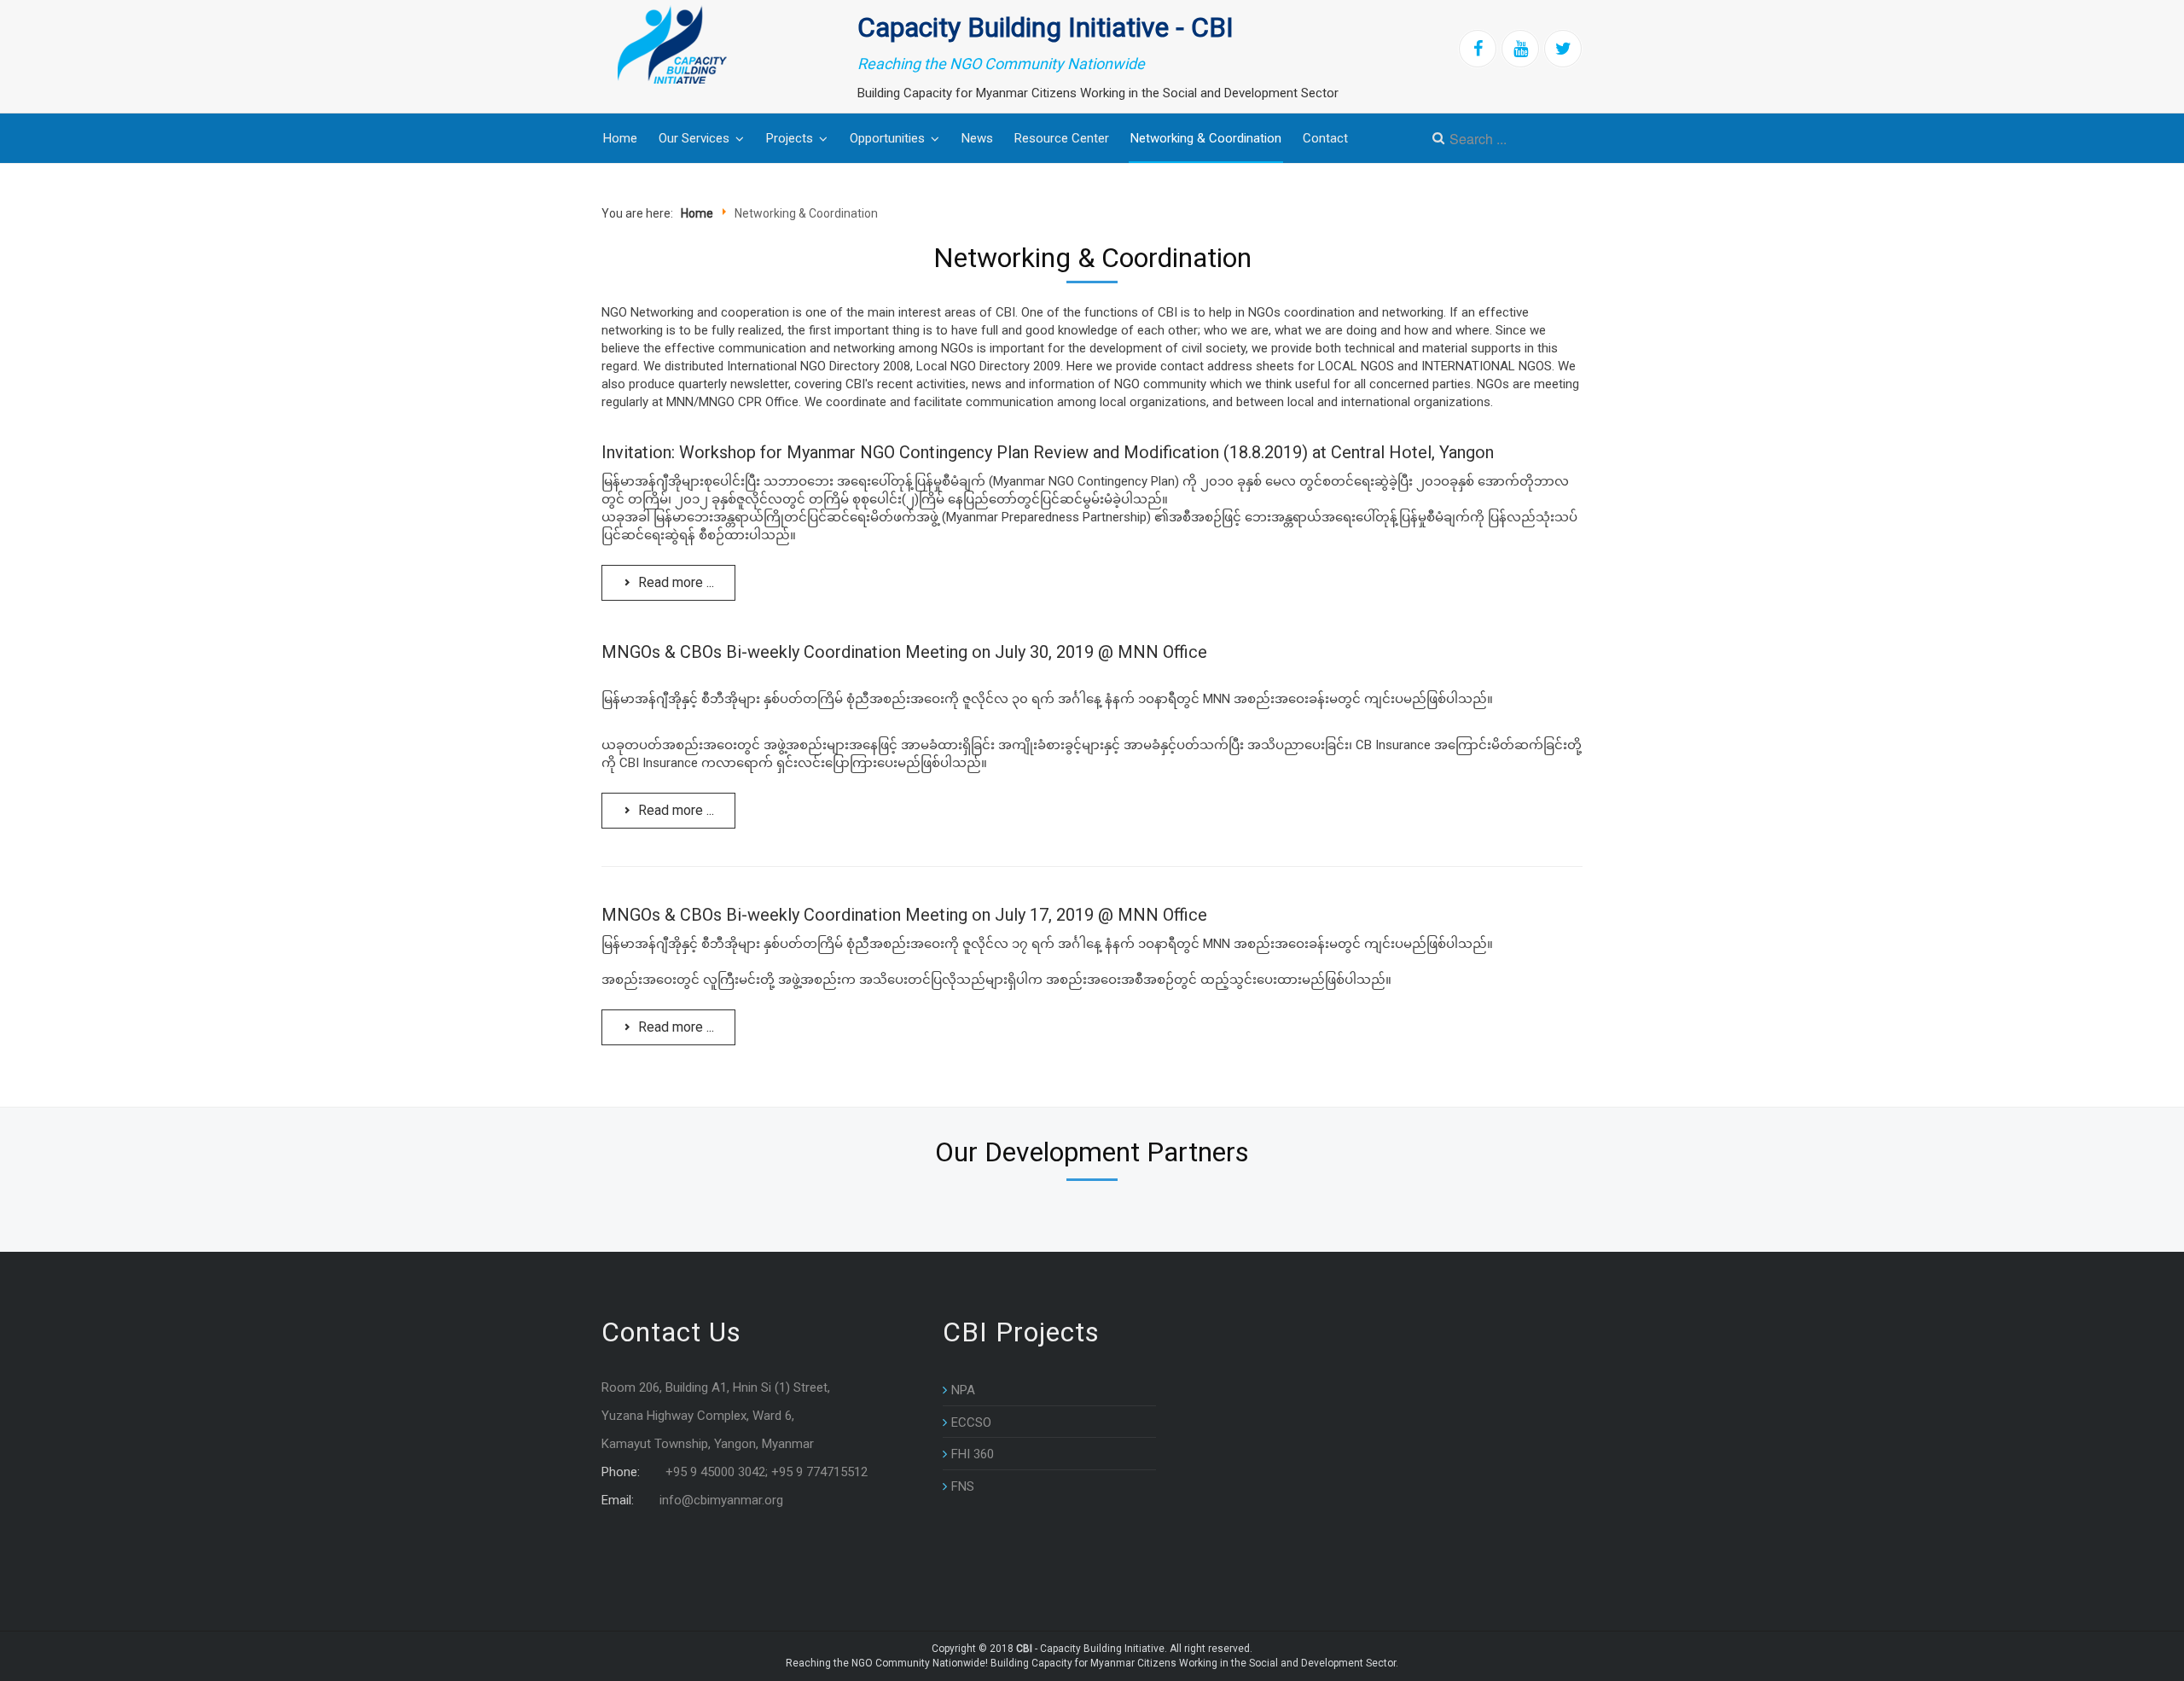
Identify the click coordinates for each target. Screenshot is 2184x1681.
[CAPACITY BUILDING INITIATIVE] (689, 45)
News (977, 138)
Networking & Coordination (1206, 138)
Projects (790, 138)
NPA (963, 1390)
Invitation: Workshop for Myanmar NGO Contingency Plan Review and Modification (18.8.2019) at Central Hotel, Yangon (1048, 452)
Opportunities (887, 138)
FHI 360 (973, 1454)
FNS (963, 1486)
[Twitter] (1563, 49)
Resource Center (1062, 138)
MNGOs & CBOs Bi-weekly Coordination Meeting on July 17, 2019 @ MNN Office (904, 915)
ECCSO (971, 1422)
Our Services (694, 138)
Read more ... (674, 582)
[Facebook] (1478, 49)
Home (620, 138)
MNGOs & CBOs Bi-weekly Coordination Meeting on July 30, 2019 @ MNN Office (904, 652)
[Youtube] (1520, 49)
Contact (1325, 138)
